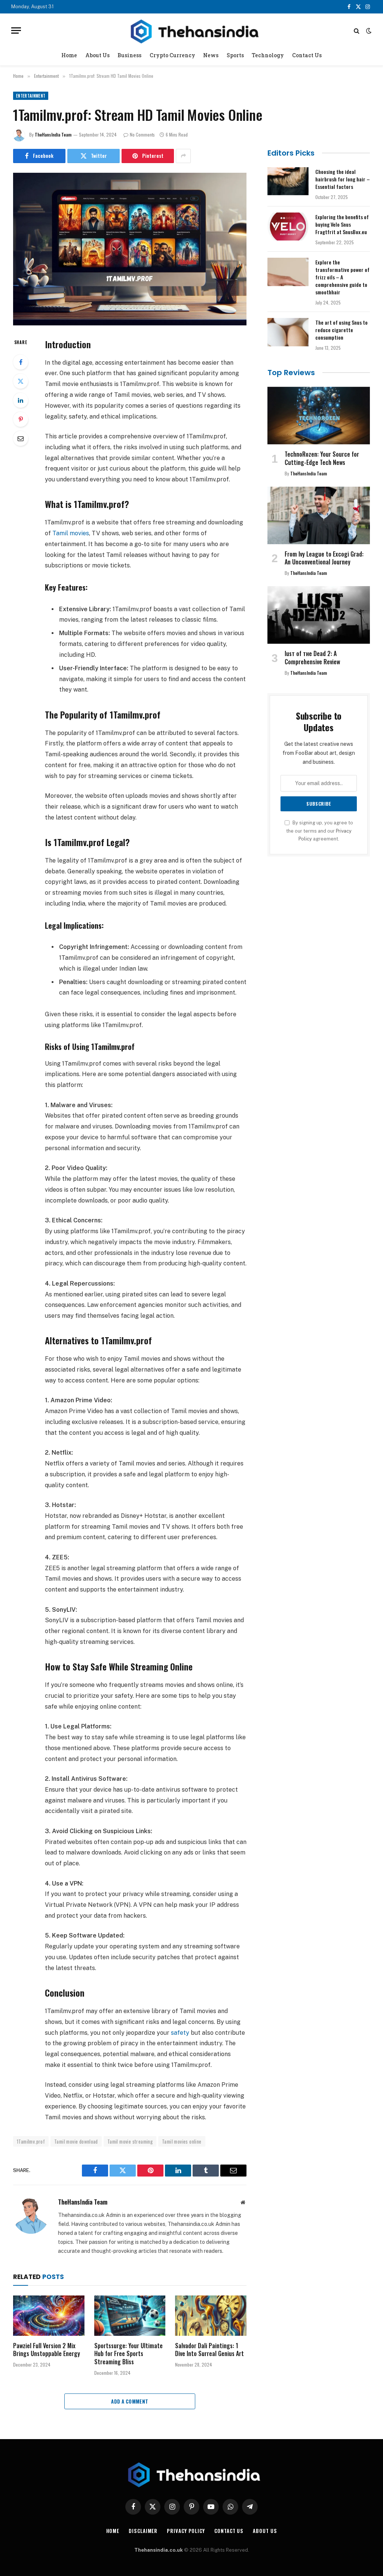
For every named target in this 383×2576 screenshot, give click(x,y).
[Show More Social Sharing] (183, 156)
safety (180, 2033)
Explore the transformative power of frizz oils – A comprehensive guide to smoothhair (342, 277)
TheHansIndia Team (53, 134)
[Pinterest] (21, 419)
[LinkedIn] (21, 400)
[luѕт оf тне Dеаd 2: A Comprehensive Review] (319, 615)
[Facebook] (21, 362)
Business (129, 55)
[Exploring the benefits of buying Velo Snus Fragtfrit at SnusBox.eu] (288, 227)
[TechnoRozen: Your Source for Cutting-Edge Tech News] (319, 416)
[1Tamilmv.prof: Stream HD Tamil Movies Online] (130, 249)
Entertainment (31, 96)
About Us (97, 55)
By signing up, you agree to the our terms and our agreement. (320, 831)
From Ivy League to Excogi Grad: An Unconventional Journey (324, 558)
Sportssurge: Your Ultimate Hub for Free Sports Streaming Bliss (128, 2354)
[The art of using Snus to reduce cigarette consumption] (288, 332)
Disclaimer (143, 2531)
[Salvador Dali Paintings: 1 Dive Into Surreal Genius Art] (211, 2315)
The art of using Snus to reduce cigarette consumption (341, 330)
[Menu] (16, 30)
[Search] (357, 30)
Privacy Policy (186, 2531)
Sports (235, 55)
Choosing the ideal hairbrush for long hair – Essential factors (343, 179)
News (211, 55)
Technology (268, 55)
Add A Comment (130, 2401)
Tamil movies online (182, 2141)
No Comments (142, 134)
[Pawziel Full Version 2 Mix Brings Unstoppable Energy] (49, 2315)
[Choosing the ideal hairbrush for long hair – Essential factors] (288, 181)
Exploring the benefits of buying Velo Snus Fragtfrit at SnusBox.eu (342, 224)
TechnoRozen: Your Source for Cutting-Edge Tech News (322, 459)
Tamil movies (71, 533)
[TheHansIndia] (191, 30)
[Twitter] (21, 381)
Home (69, 55)
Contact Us (307, 55)
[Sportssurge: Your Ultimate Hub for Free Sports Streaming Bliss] (130, 2315)
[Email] (21, 438)
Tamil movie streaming (130, 2141)
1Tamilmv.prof (31, 2141)
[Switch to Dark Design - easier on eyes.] (368, 31)
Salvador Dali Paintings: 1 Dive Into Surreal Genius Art (209, 2350)
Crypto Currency (172, 55)
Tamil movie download (76, 2141)
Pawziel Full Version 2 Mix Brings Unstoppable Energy (47, 2350)
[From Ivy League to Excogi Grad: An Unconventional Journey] (319, 515)
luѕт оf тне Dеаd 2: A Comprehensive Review (312, 658)
